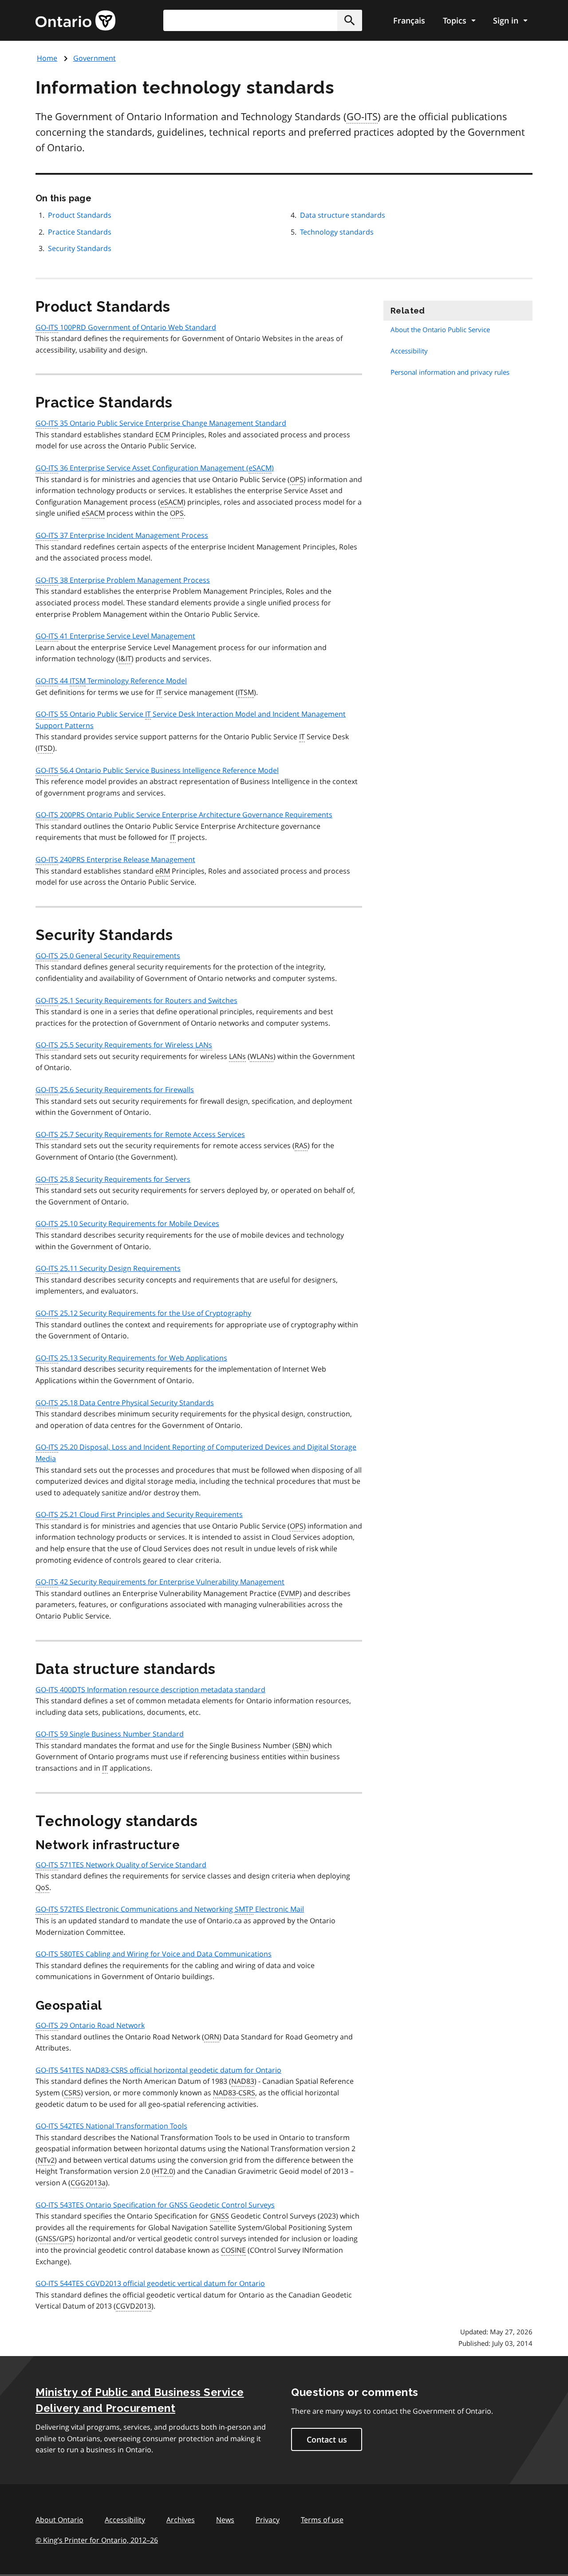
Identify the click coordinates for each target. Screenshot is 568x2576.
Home (47, 58)
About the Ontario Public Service (440, 329)
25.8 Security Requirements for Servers (113, 1179)
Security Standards (80, 248)
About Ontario (59, 2520)
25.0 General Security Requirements (108, 956)
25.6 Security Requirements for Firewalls (115, 1090)
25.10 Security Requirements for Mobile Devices (127, 1223)
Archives (181, 2520)
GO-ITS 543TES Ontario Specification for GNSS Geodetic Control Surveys (155, 2205)
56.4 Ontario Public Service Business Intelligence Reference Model (157, 770)
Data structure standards (343, 215)
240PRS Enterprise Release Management (115, 859)
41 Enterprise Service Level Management (115, 636)
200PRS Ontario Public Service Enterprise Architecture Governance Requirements (184, 815)
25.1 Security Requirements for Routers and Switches (136, 1000)
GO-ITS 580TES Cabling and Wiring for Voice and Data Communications (154, 1954)
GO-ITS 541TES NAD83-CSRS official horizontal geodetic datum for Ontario (158, 2070)
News (225, 2520)
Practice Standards (80, 232)
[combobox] (263, 20)
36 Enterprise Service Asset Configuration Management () (155, 468)
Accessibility (409, 351)
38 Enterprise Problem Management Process (123, 580)
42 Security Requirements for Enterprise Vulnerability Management (160, 1582)
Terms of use (322, 2520)
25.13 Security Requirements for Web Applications (131, 1358)
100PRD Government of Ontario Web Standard (126, 327)
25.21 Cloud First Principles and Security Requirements (139, 1514)
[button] (350, 20)
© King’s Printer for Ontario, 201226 (97, 2540)
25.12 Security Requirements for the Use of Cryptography (143, 1313)
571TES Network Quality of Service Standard (121, 1865)
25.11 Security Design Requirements (108, 1268)
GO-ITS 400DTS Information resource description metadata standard (150, 1690)
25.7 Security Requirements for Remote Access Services (140, 1134)
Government (95, 58)
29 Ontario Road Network (90, 2025)
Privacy (268, 2520)
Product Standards (80, 215)
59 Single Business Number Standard (110, 1734)
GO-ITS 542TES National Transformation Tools (111, 2126)
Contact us (327, 2439)
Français (409, 20)
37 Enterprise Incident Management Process (122, 535)
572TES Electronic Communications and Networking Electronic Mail (170, 1909)
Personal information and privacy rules (450, 372)
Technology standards (337, 232)
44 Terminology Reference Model (111, 681)
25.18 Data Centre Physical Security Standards (125, 1403)
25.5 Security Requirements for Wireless (124, 1045)
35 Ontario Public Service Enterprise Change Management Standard (161, 423)
